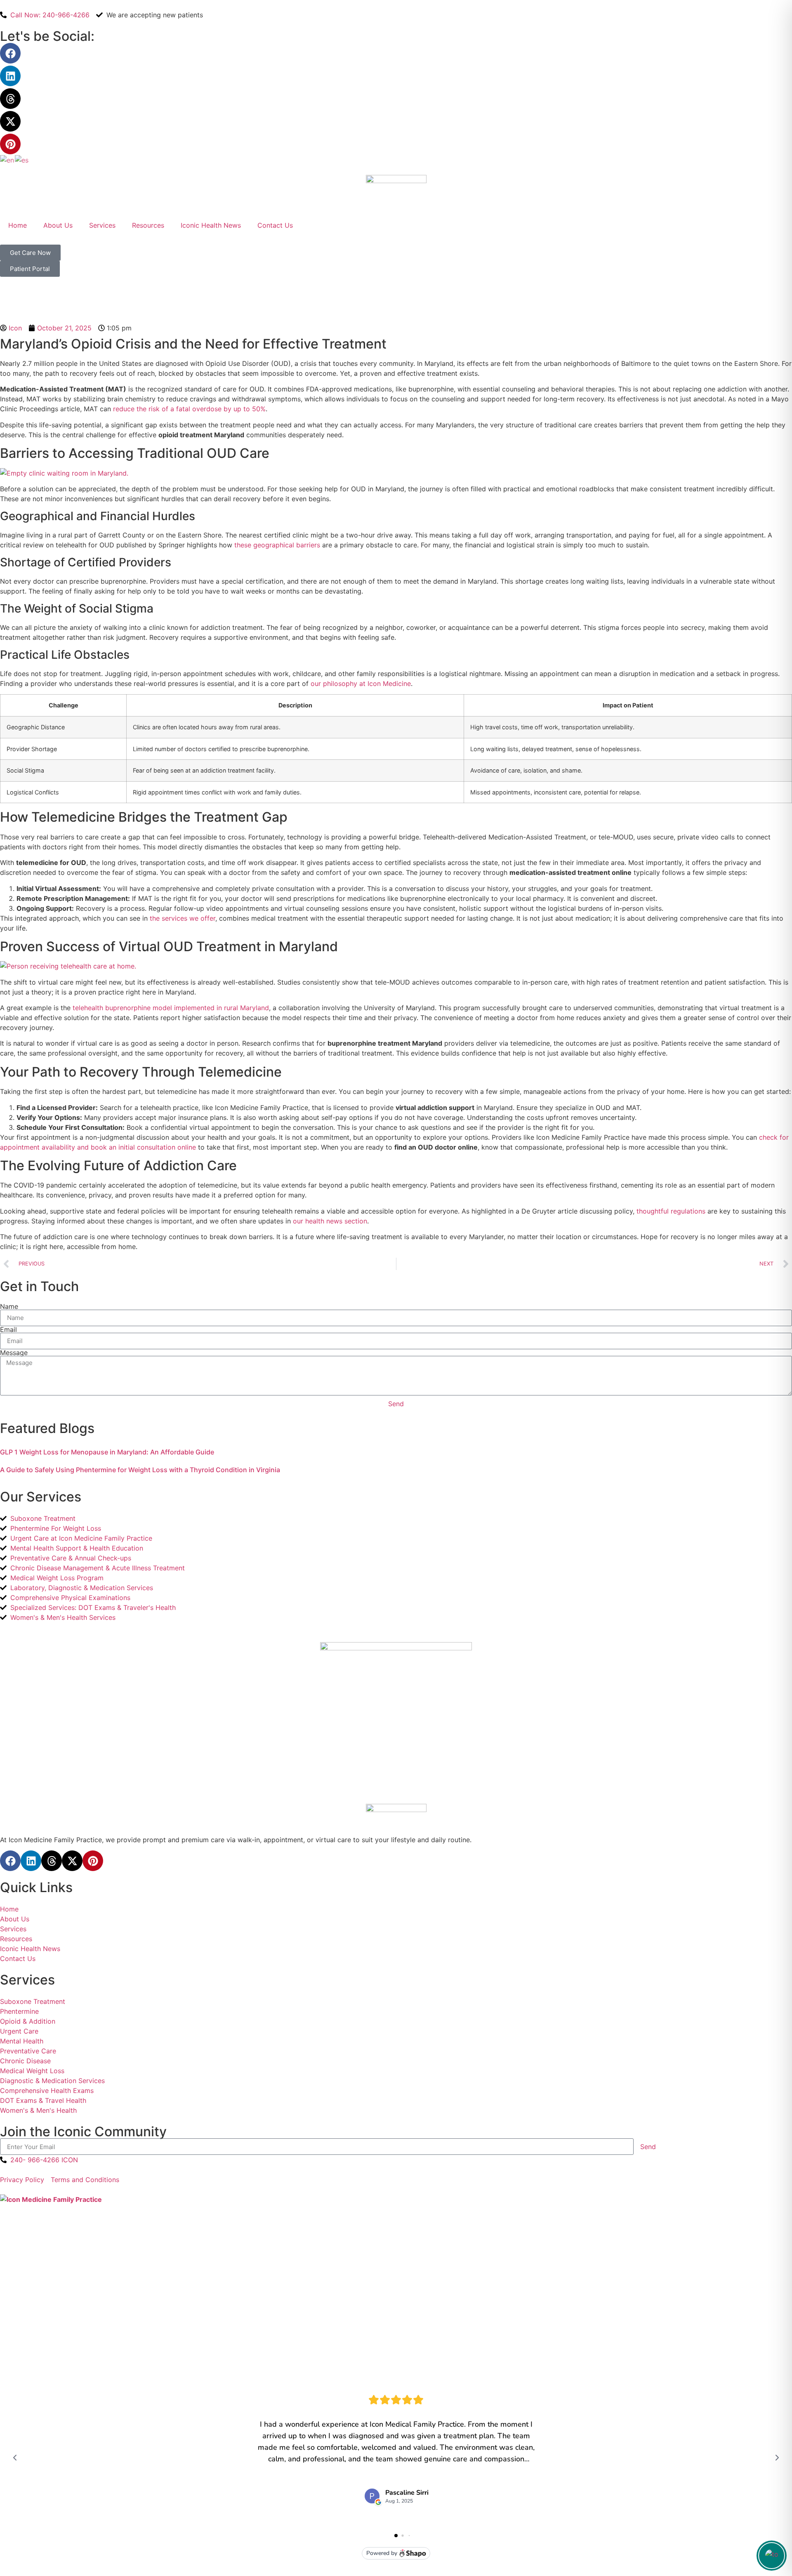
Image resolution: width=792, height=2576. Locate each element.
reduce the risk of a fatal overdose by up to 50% (189, 409)
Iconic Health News (211, 225)
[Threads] (10, 99)
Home (18, 225)
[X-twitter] (10, 121)
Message (14, 1353)
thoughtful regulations (671, 1211)
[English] (7, 159)
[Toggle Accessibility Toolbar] (772, 2556)
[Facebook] (10, 53)
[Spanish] (22, 159)
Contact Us (275, 225)
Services (102, 225)
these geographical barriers (277, 545)
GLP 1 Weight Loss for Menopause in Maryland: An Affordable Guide (107, 1452)
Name (9, 1306)
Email (8, 1329)
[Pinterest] (10, 144)
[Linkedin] (10, 76)
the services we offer (183, 918)
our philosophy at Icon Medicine (361, 683)
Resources (148, 225)
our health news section (330, 1221)
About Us (58, 225)
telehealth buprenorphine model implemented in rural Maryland (171, 1008)
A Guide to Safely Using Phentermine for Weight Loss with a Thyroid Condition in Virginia (140, 1470)
